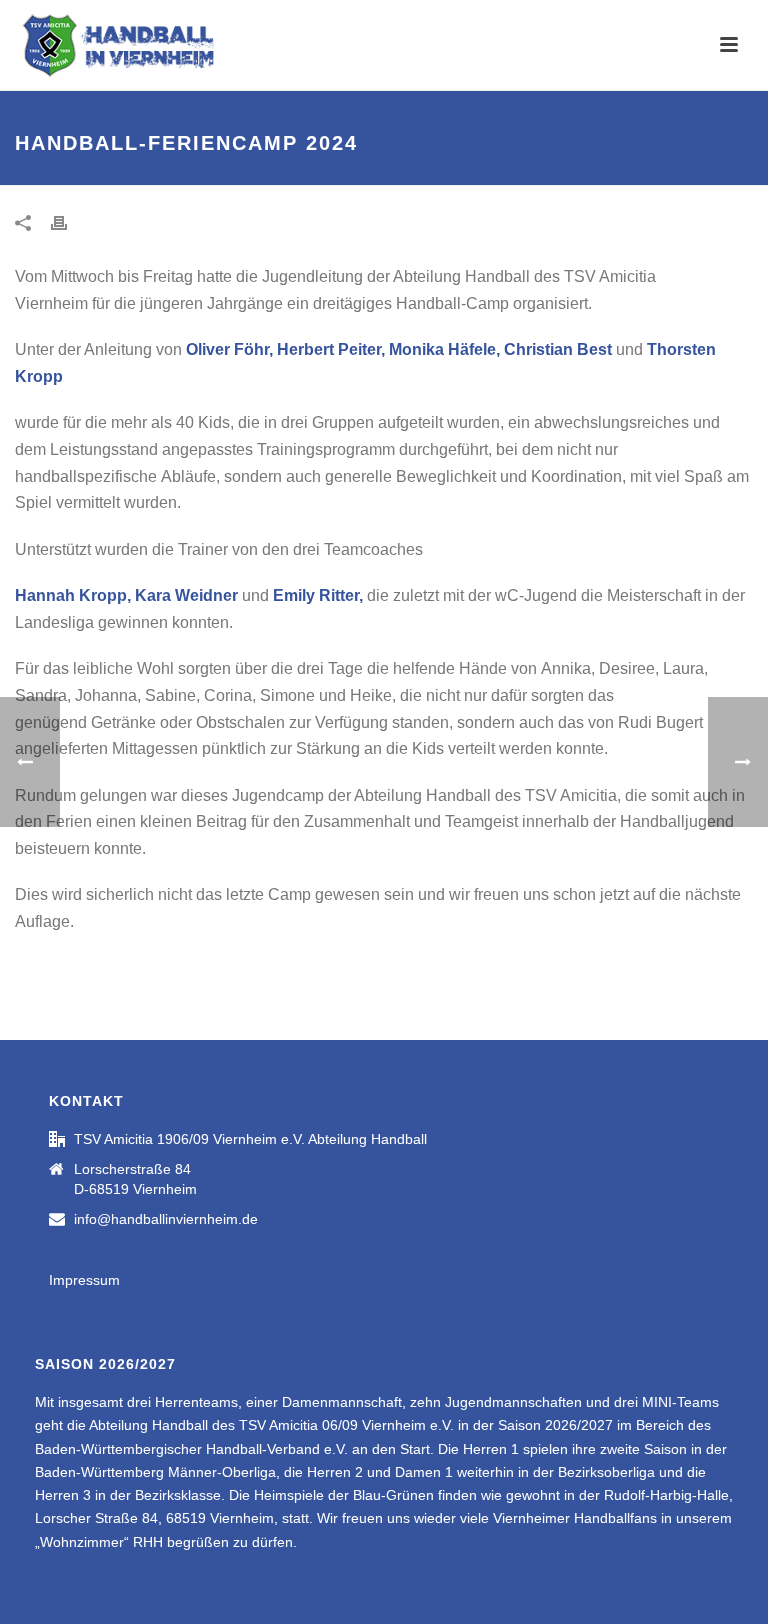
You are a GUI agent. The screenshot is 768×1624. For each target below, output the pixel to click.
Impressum (84, 1280)
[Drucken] (69, 222)
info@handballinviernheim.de (166, 1219)
